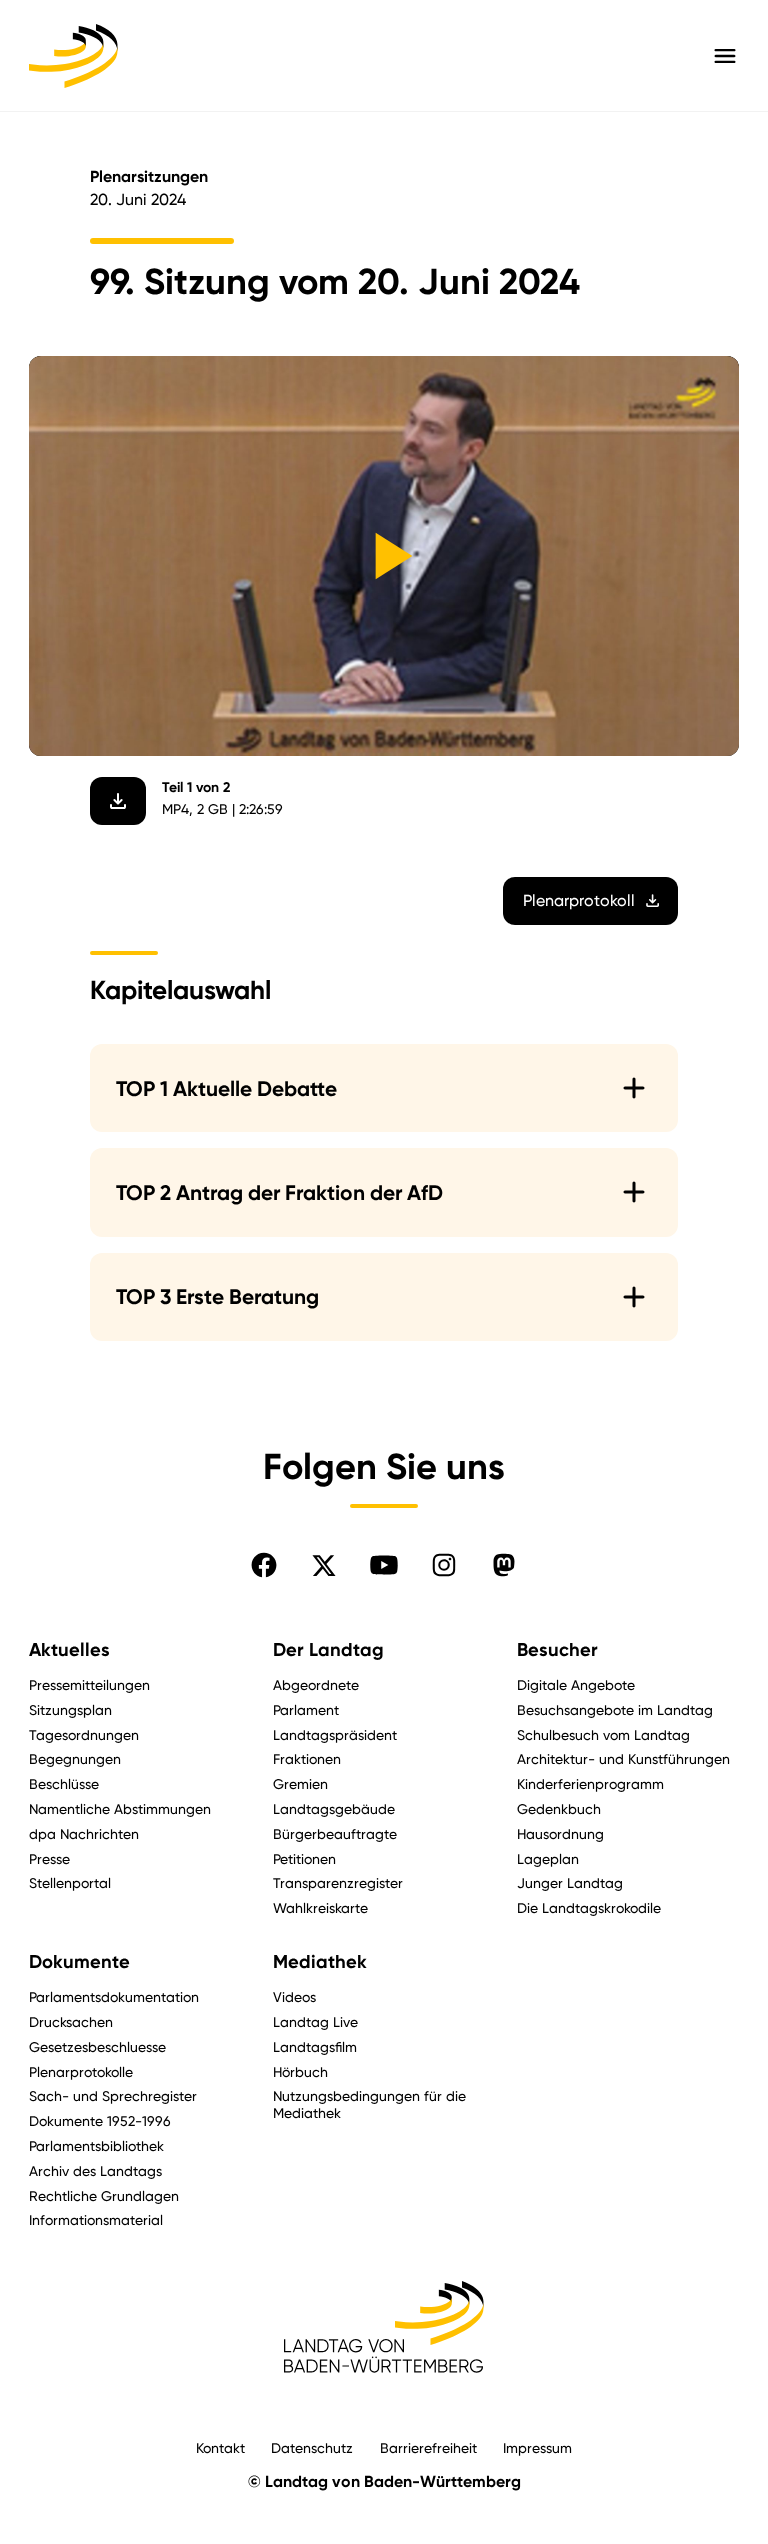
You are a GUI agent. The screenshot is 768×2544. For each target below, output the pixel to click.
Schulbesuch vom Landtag (603, 1734)
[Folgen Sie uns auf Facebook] (264, 1565)
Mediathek (320, 1962)
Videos (294, 1996)
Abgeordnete (316, 1684)
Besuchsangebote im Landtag (615, 1709)
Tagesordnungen (84, 1734)
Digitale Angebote (576, 1684)
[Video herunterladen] (118, 801)
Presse (49, 1858)
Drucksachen (71, 2021)
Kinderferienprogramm (590, 1783)
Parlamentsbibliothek (96, 2145)
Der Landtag (328, 1650)
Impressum (537, 2447)
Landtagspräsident (335, 1734)
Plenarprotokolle (81, 2071)
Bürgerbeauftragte (335, 1833)
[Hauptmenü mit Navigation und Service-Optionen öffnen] (725, 56)
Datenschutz (312, 2447)
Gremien (300, 1783)
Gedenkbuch (559, 1808)
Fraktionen (307, 1758)
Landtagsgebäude (334, 1808)
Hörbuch (300, 2071)
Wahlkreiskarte (320, 1907)
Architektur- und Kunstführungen (623, 1758)
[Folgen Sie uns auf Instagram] (444, 1565)
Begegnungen (75, 1758)
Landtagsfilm (315, 2046)
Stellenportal (70, 1882)
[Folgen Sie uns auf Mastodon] (504, 1565)
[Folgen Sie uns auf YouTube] (384, 1565)
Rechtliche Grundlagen (104, 2195)
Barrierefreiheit (428, 2447)
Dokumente (79, 1962)
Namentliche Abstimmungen (120, 1808)
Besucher (557, 1650)
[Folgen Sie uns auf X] (324, 1565)
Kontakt (220, 2447)
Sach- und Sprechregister (113, 2095)
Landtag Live (315, 2021)
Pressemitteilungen (89, 1684)
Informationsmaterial (96, 2219)
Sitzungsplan (70, 1709)
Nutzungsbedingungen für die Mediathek (369, 2104)
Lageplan (548, 1858)
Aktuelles (69, 1650)
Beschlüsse (64, 1783)
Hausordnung (560, 1833)
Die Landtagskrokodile (589, 1907)
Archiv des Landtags (95, 2170)
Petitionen (304, 1858)
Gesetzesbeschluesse (97, 2046)
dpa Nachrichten (84, 1833)
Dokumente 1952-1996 (100, 2120)
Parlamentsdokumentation (114, 1996)
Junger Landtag (570, 1882)
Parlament (306, 1709)
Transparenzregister (338, 1882)
